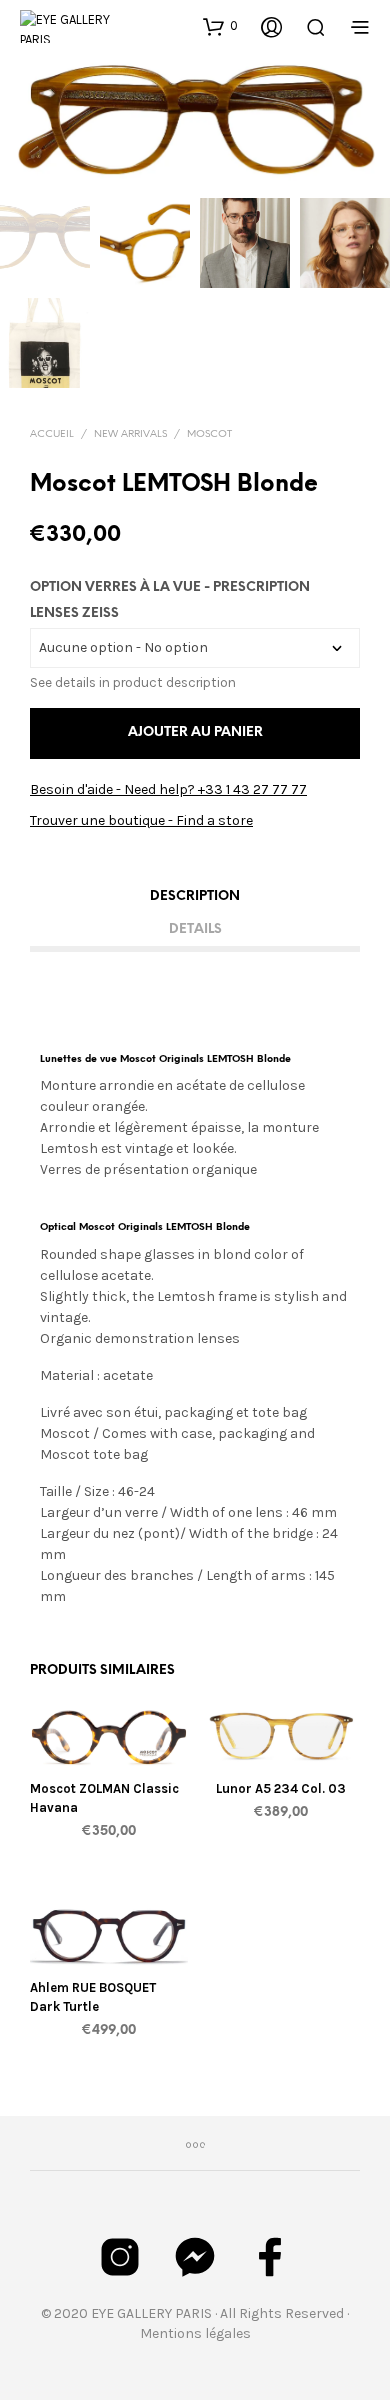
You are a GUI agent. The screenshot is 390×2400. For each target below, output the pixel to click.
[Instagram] (120, 2257)
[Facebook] (270, 2257)
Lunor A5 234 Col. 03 (281, 1788)
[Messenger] (195, 2257)
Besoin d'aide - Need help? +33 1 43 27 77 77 (168, 789)
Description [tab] (195, 896)
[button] (220, 26)
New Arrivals (130, 434)
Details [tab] (195, 929)
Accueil (52, 434)
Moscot (209, 434)
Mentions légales (195, 2333)
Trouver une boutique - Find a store (141, 820)
